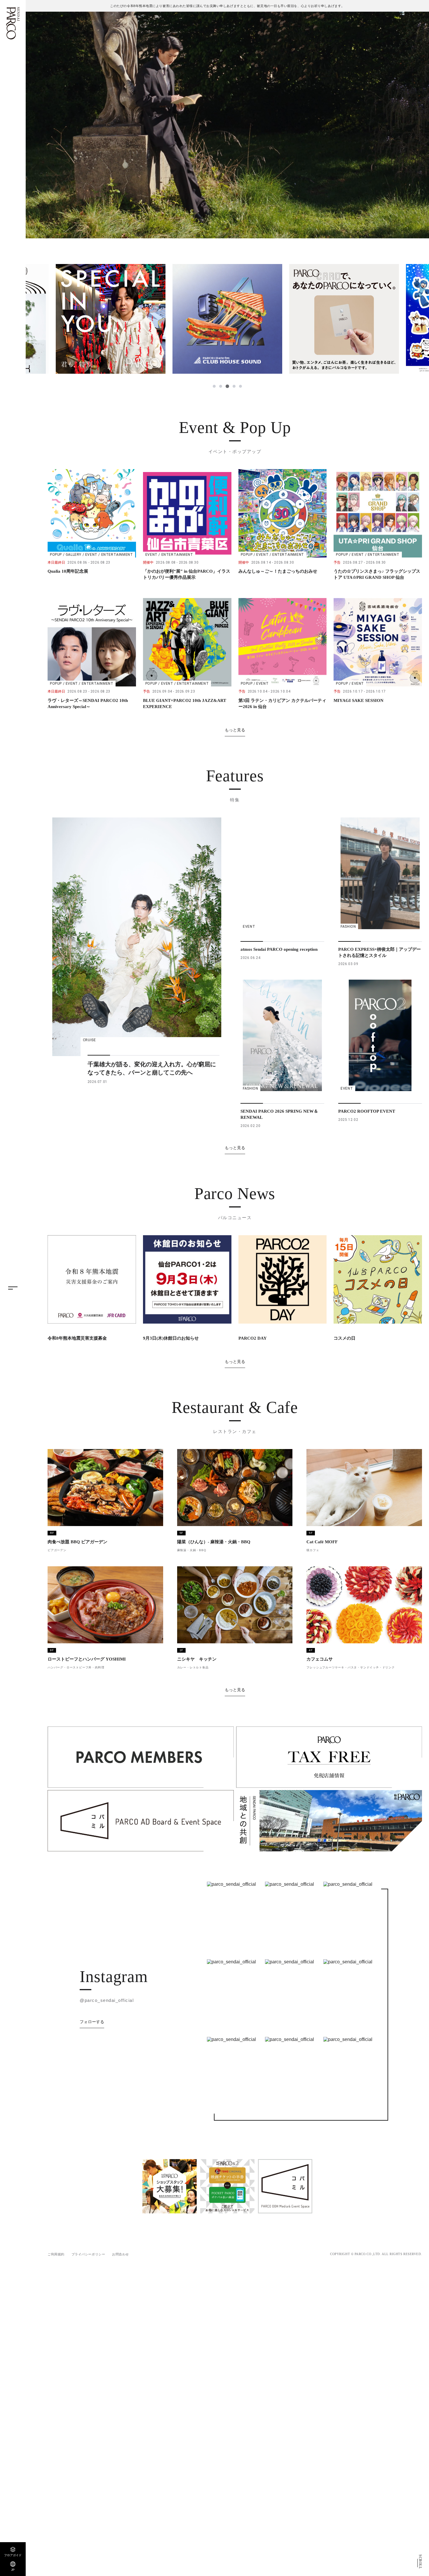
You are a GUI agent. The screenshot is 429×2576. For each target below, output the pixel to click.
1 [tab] (214, 386)
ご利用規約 (56, 2254)
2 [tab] (221, 386)
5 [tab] (240, 386)
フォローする (92, 2022)
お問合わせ (121, 2254)
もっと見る (235, 730)
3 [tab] (227, 386)
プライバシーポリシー (88, 2254)
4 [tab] (233, 386)
